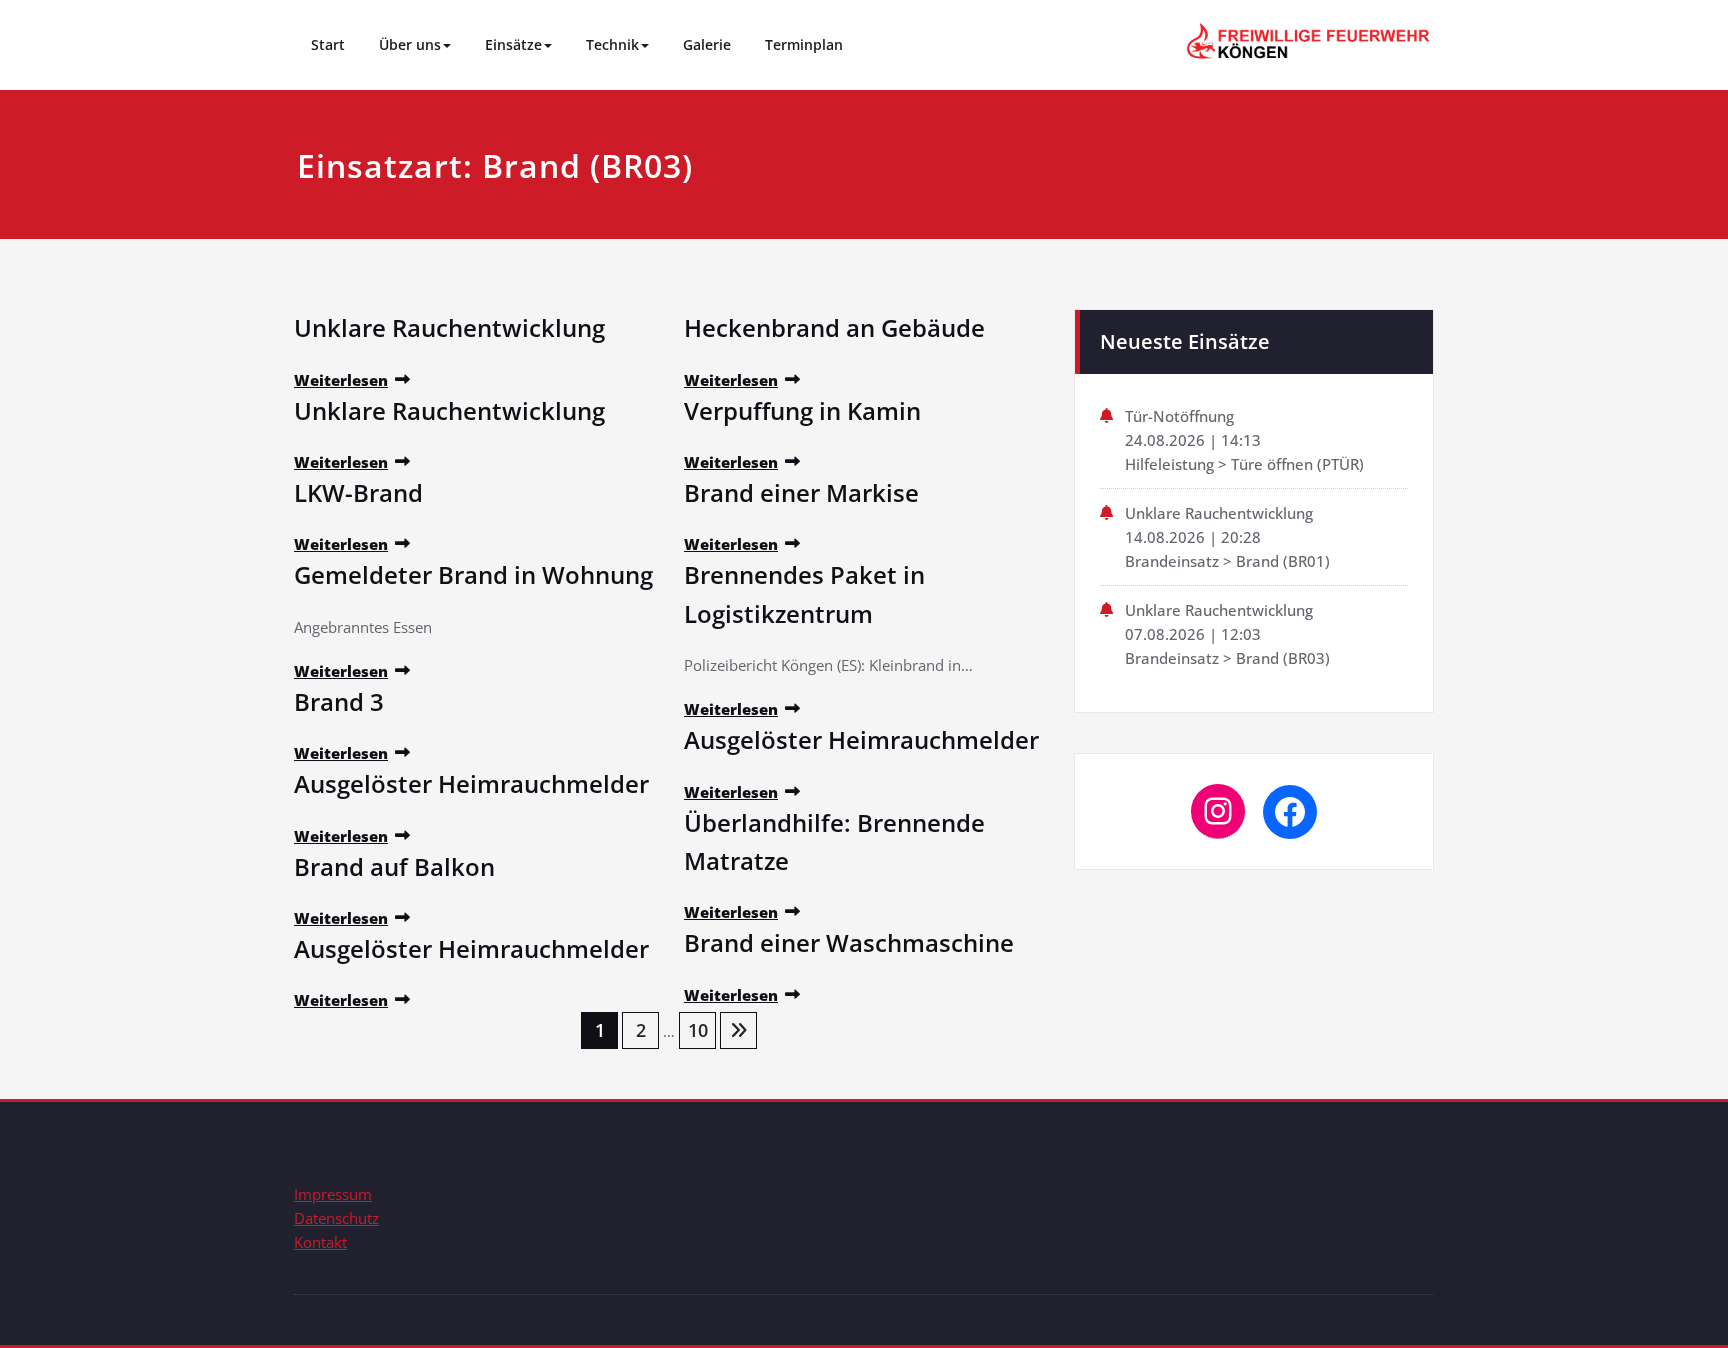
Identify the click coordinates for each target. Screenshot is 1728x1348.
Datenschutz (336, 1218)
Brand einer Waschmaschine (849, 942)
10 (698, 1030)
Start (328, 44)
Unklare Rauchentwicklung (449, 327)
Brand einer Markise (801, 492)
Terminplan (804, 44)
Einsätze (513, 44)
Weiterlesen (341, 380)
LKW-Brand (358, 492)
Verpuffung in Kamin (802, 410)
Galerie (707, 44)
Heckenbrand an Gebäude (834, 327)
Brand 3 (339, 701)
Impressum (333, 1194)
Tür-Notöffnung (1179, 416)
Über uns (410, 44)
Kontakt (320, 1242)
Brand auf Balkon (394, 866)
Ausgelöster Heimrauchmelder (471, 783)
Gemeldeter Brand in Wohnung (473, 574)
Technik (612, 44)
